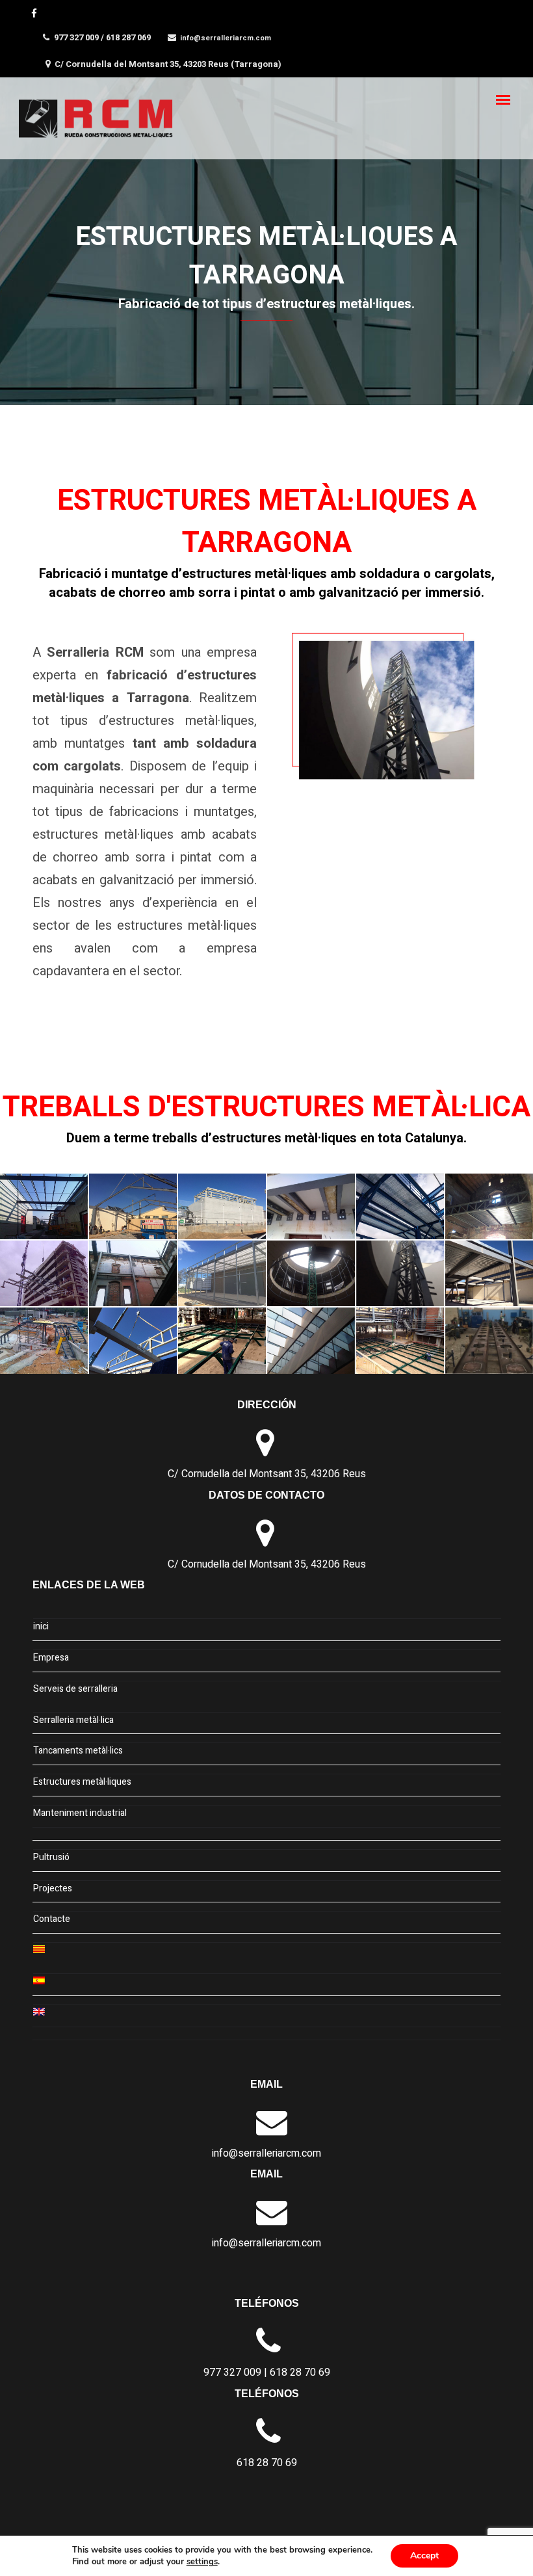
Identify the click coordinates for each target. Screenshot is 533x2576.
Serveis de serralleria (75, 1689)
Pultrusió (51, 1857)
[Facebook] (36, 13)
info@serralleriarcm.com (226, 38)
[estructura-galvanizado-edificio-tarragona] (44, 1273)
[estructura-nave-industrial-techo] (133, 1340)
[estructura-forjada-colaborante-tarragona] (489, 1206)
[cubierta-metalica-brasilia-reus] (44, 1206)
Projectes (53, 1888)
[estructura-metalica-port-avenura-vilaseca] (44, 1340)
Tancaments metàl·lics (78, 1751)
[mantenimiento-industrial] (489, 1340)
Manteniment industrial (80, 1813)
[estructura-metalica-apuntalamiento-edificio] (133, 1273)
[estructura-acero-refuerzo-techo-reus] (311, 1206)
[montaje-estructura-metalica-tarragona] (400, 1340)
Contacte (52, 1919)
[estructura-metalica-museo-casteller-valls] (400, 1273)
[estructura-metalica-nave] (489, 1273)
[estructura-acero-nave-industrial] (133, 1206)
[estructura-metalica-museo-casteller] (311, 1273)
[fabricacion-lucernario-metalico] (311, 1340)
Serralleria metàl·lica (73, 1720)
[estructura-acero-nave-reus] (222, 1206)
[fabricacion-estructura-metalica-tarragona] (222, 1340)
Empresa (51, 1658)
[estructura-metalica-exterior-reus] (222, 1273)
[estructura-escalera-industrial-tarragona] (400, 1206)
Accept (424, 2556)
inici (41, 1626)
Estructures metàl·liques (82, 1782)
